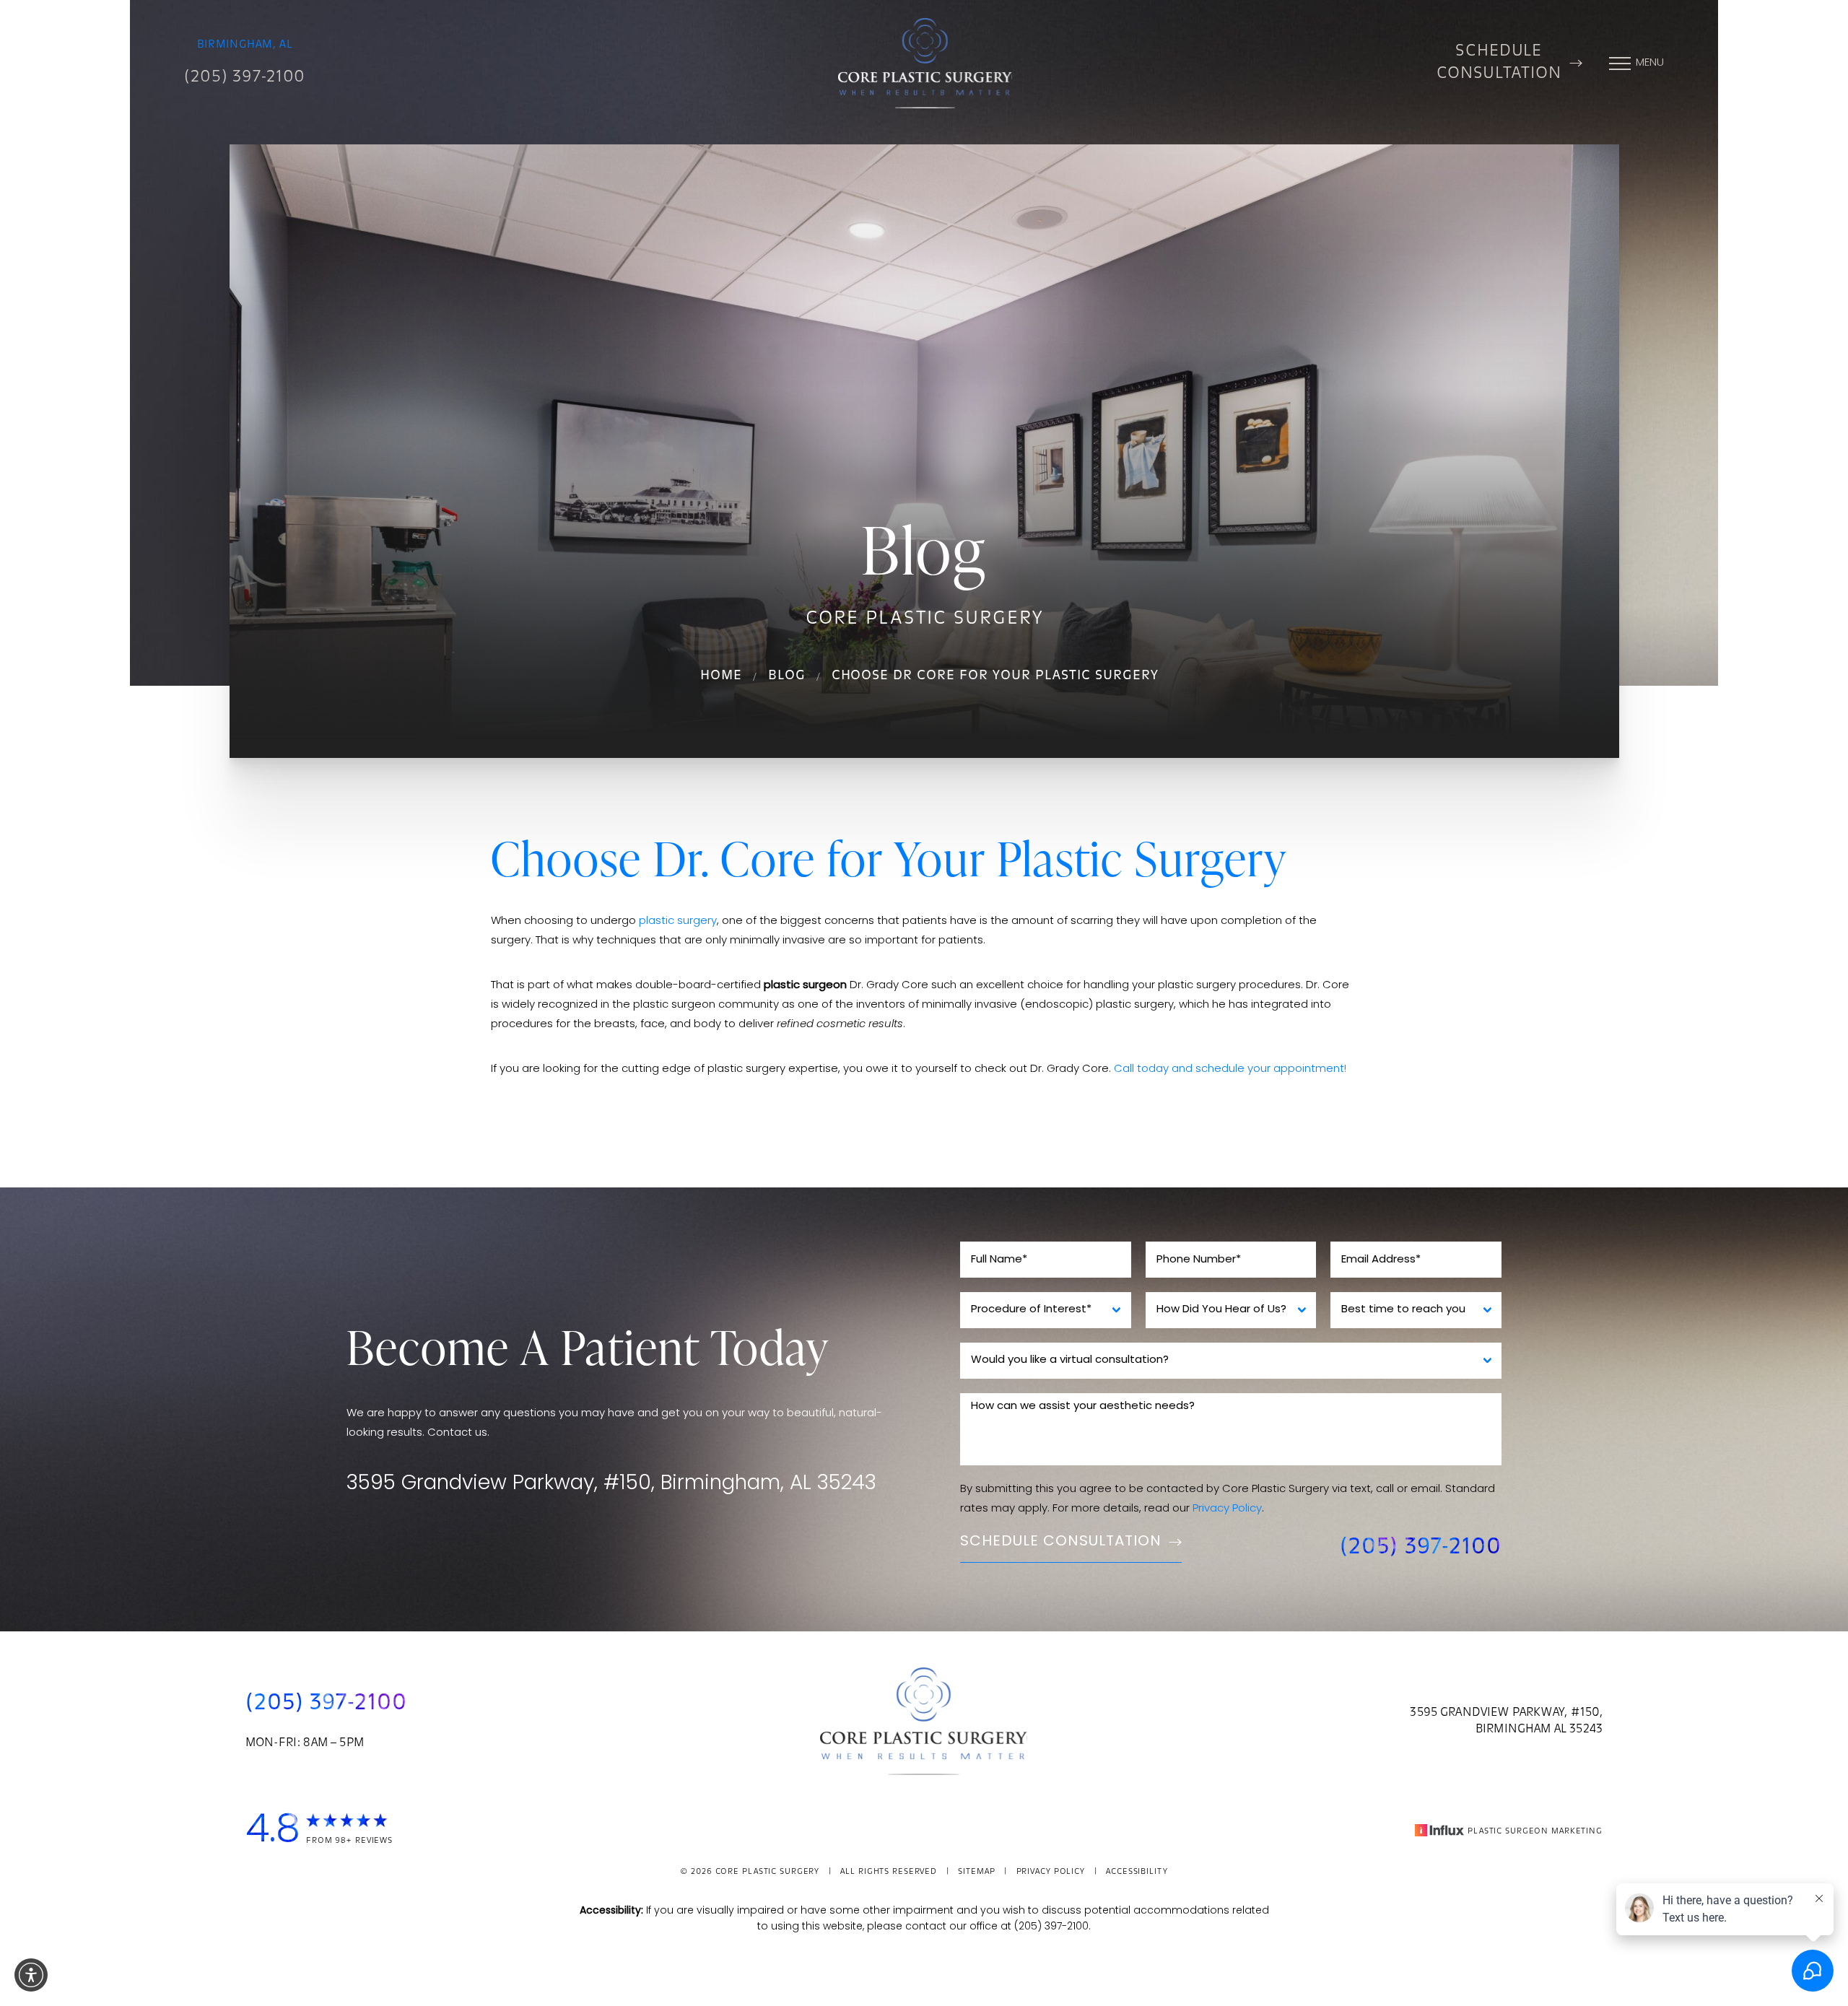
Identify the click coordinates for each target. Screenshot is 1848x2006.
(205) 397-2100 (245, 78)
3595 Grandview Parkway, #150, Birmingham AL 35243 (1506, 1721)
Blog (787, 676)
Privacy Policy (1227, 1509)
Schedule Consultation (1499, 63)
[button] (31, 1975)
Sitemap (976, 1872)
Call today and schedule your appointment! (1230, 1069)
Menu (1650, 63)
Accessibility (1137, 1872)
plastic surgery (678, 921)
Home (721, 676)
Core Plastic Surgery (768, 1872)
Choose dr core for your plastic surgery (995, 676)
